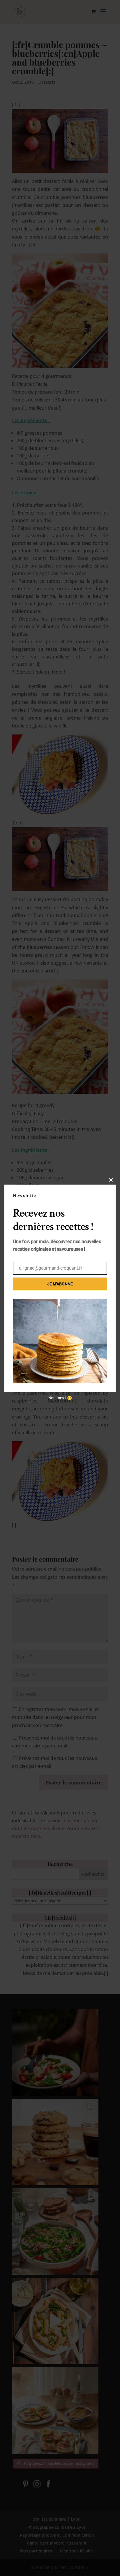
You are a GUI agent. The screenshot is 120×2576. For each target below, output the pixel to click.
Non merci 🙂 (60, 1398)
